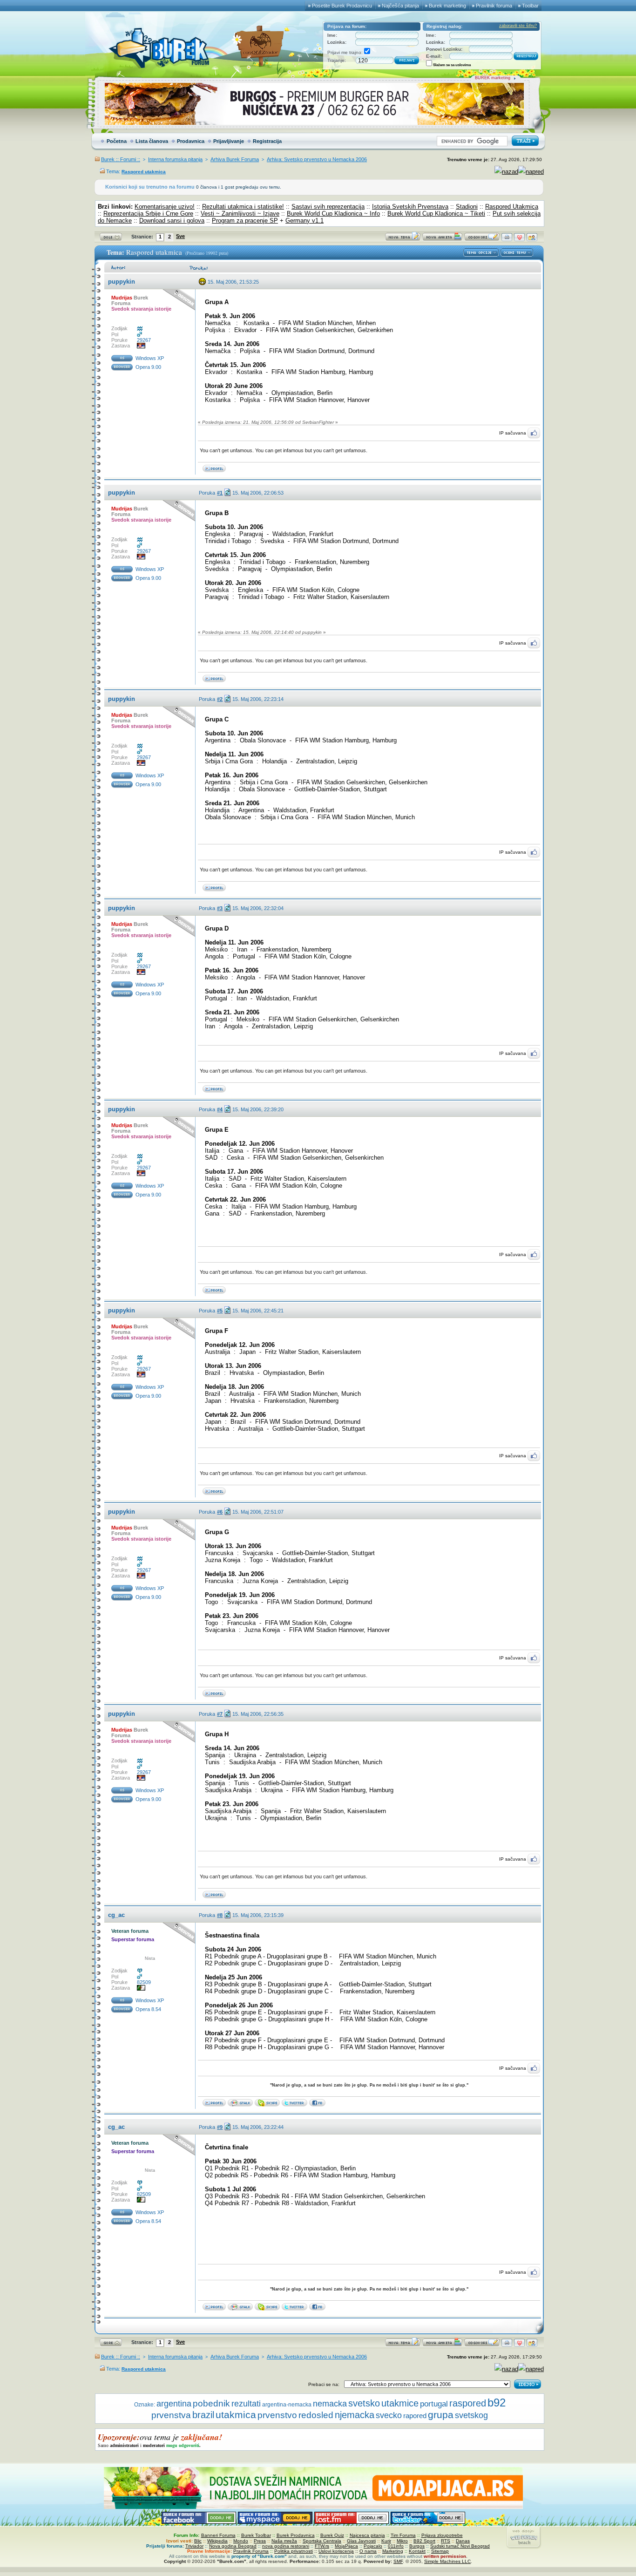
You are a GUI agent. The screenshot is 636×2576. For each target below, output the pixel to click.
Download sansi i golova (172, 221)
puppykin (122, 282)
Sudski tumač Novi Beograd (460, 2546)
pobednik (211, 2403)
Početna (117, 141)
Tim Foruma (403, 2535)
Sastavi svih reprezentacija (328, 207)
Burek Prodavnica (296, 2535)
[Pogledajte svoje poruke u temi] (532, 239)
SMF (398, 2561)
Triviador (194, 2546)
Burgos (417, 2546)
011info (396, 2546)
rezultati (246, 2404)
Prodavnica (191, 141)
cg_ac (116, 1915)
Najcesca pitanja (367, 2535)
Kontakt (417, 2551)
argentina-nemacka (287, 2405)
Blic (198, 2541)
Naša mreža (284, 2541)
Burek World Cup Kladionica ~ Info (333, 214)
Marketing (393, 2551)
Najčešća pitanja (400, 6)
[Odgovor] (482, 239)
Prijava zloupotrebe (442, 2535)
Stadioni (467, 207)
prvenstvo (277, 2415)
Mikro (402, 2541)
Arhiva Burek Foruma (235, 159)
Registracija (267, 141)
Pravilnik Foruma (251, 2551)
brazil (203, 2415)
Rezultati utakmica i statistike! (243, 207)
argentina (174, 2404)
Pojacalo (373, 2546)
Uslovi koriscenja (336, 2551)
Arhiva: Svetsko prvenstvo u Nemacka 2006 (317, 159)
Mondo (241, 2541)
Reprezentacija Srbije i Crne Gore (148, 214)
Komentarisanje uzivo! (165, 207)
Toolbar (530, 6)
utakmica (236, 2415)
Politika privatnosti (294, 2551)
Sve (180, 236)
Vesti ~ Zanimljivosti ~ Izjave (240, 214)
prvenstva (171, 2415)
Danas (463, 2541)
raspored (468, 2403)
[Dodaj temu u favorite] (519, 239)
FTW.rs (322, 2546)
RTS (446, 2541)
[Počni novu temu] (403, 239)
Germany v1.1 (304, 221)
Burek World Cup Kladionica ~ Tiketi (436, 214)
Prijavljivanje (229, 141)
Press (260, 2541)
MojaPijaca (346, 2546)
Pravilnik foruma (494, 6)
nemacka (330, 2403)
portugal (434, 2404)
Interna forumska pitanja (175, 159)
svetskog (471, 2415)
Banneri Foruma (218, 2535)
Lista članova (152, 141)
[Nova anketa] (442, 239)
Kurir (386, 2541)
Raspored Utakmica (512, 207)
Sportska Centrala (322, 2541)
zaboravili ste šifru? (518, 26)
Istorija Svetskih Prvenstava (410, 207)
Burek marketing (447, 6)
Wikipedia (217, 2541)
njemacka (355, 2415)
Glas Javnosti (361, 2541)
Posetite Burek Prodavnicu (342, 6)
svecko (389, 2415)
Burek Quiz (332, 2535)
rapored (415, 2416)
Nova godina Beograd (233, 2546)
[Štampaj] (507, 239)
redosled (316, 2415)
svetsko (364, 2403)
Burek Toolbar (256, 2535)
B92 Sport (424, 2541)
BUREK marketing (493, 78)
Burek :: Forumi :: (121, 159)
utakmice (400, 2403)
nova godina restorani (286, 2546)
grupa (441, 2415)
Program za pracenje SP (245, 221)
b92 (497, 2403)
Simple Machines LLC (447, 2561)
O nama (368, 2551)
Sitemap (440, 2551)
